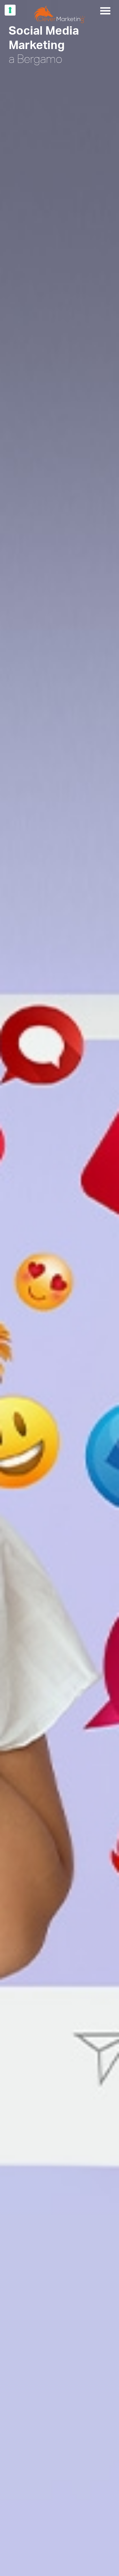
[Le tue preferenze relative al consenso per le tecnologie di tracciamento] (10, 10)
